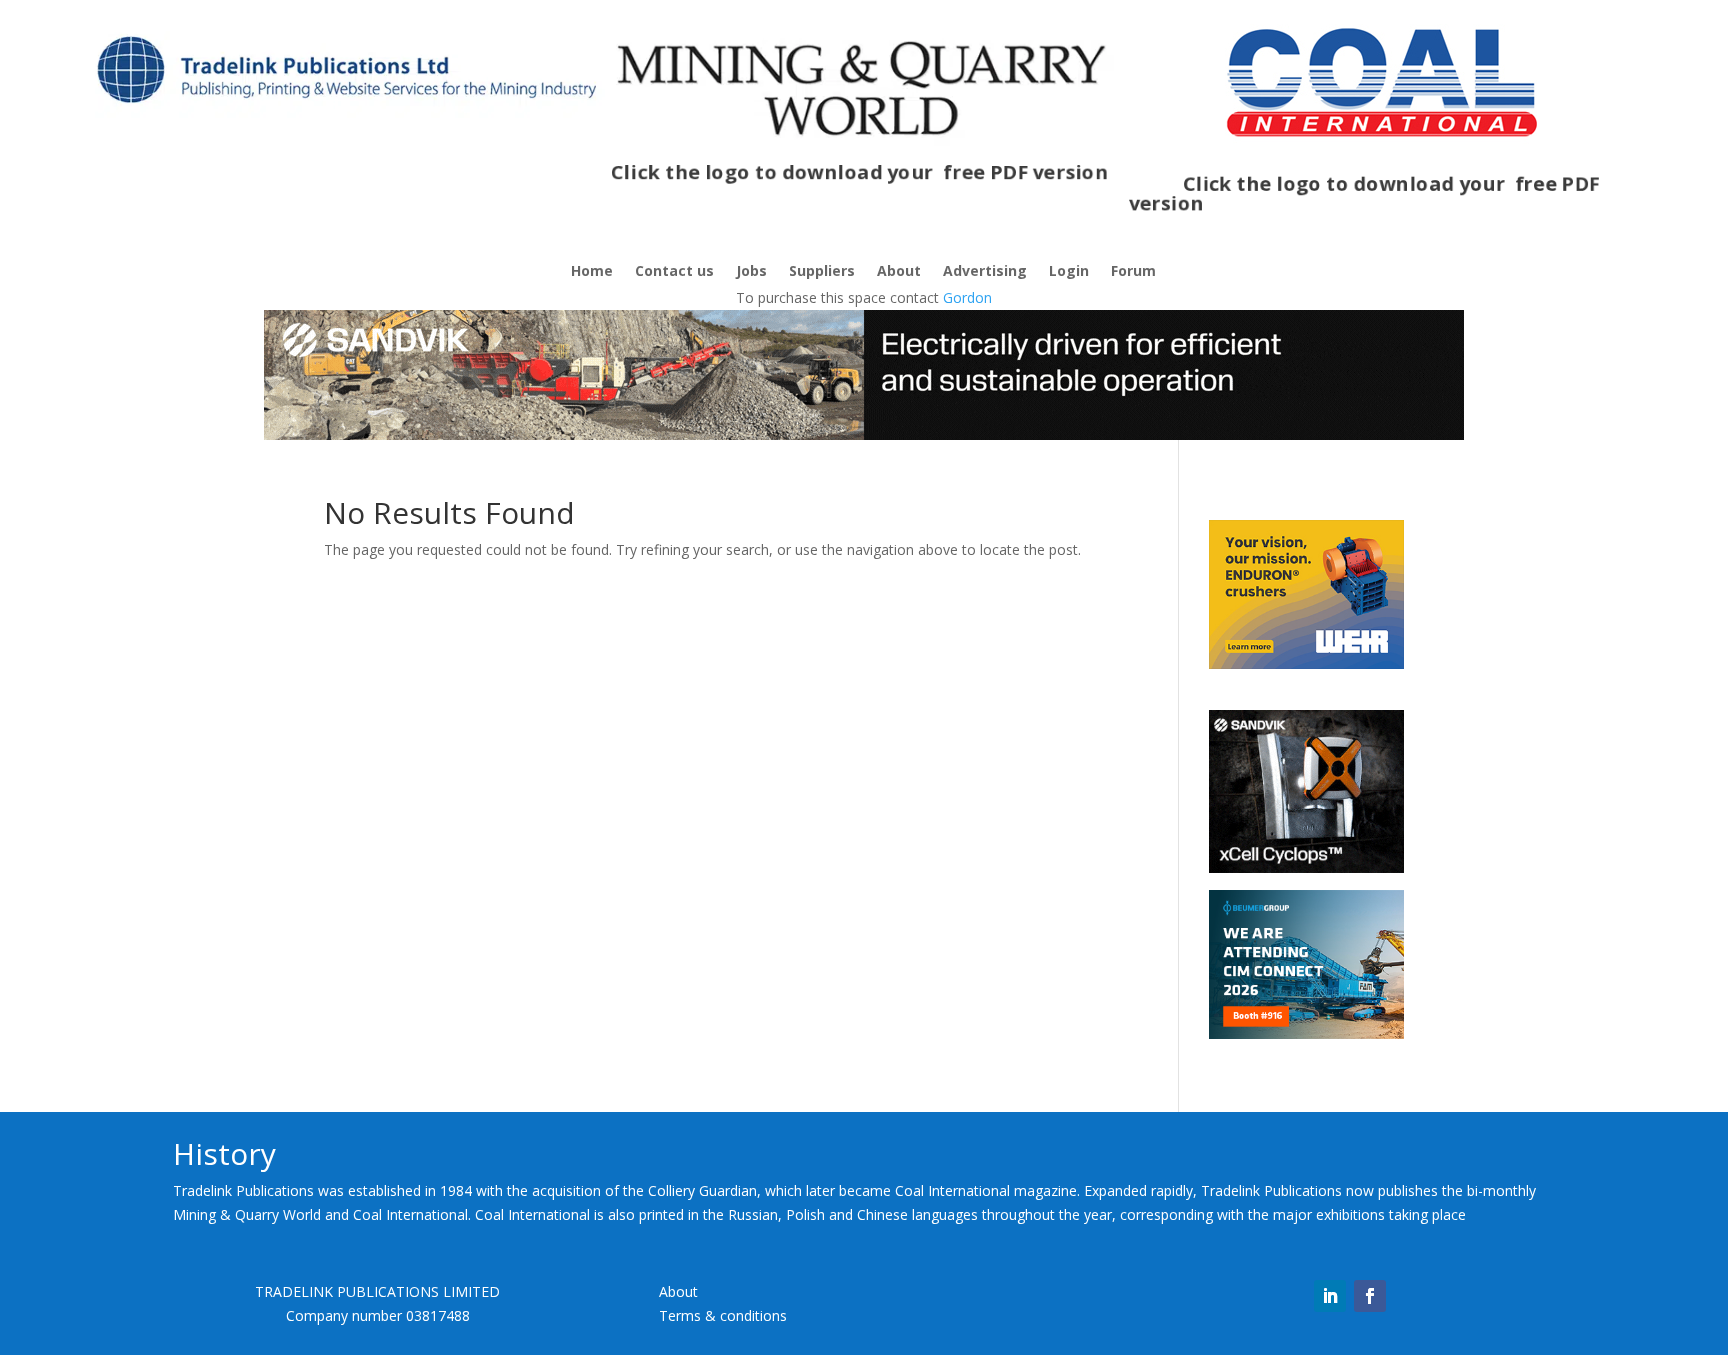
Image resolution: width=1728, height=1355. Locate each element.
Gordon (967, 297)
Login (1069, 272)
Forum (1133, 272)
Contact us (674, 272)
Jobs (751, 272)
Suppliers (822, 272)
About (899, 272)
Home (592, 272)
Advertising (985, 272)
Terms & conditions (723, 1315)
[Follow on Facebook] (1370, 1296)
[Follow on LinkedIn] (1330, 1296)
